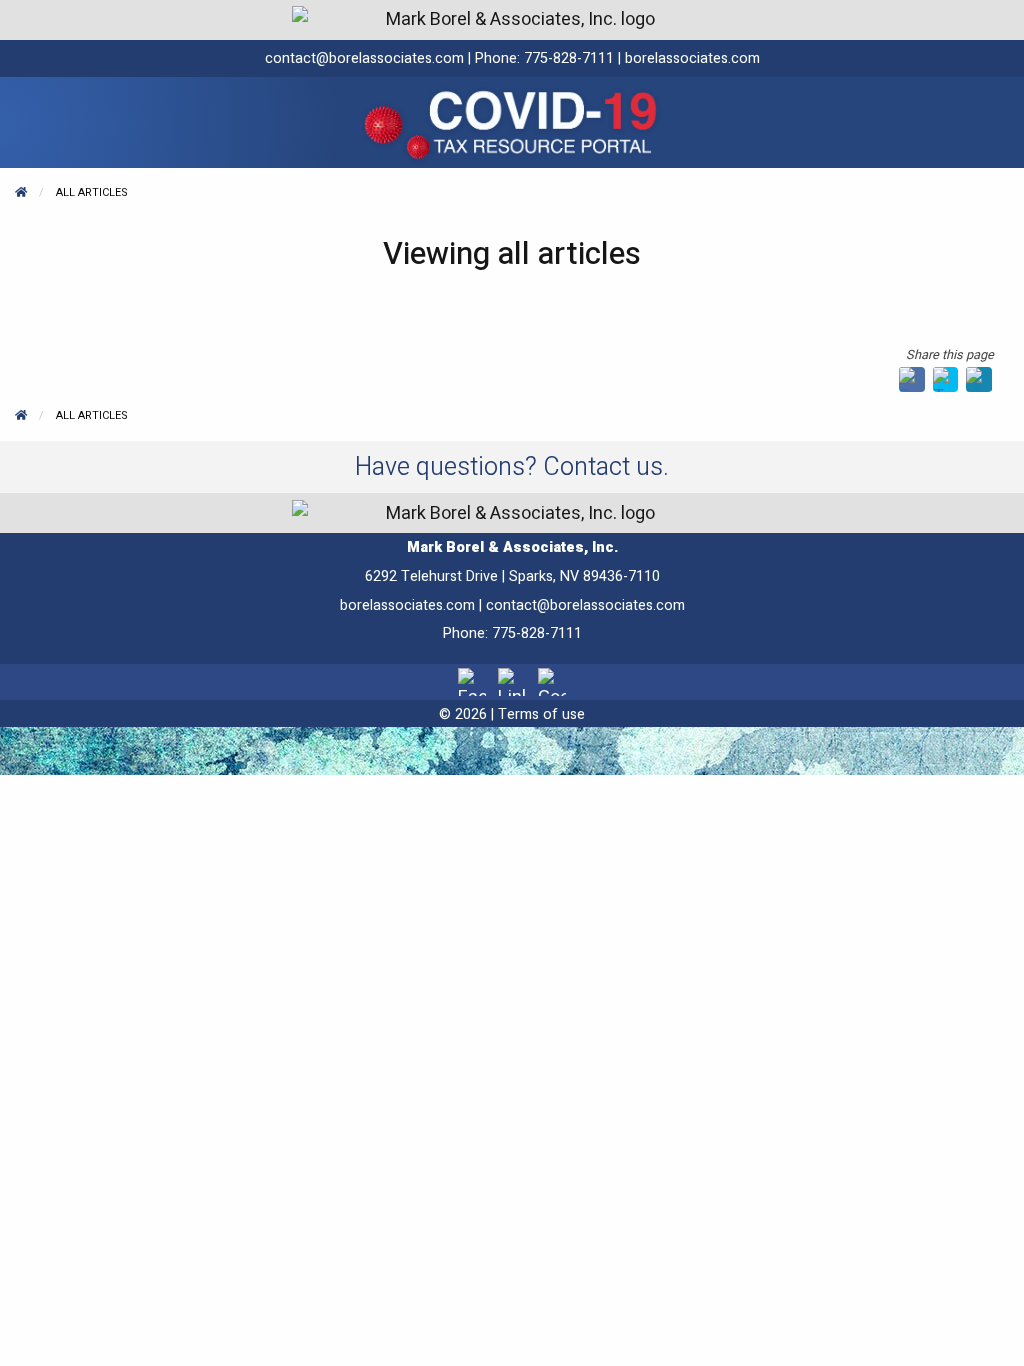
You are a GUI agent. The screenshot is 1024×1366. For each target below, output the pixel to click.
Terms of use (541, 714)
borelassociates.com (692, 58)
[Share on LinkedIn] (979, 378)
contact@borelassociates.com (364, 58)
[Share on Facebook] (912, 378)
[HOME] (21, 192)
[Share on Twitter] (946, 378)
